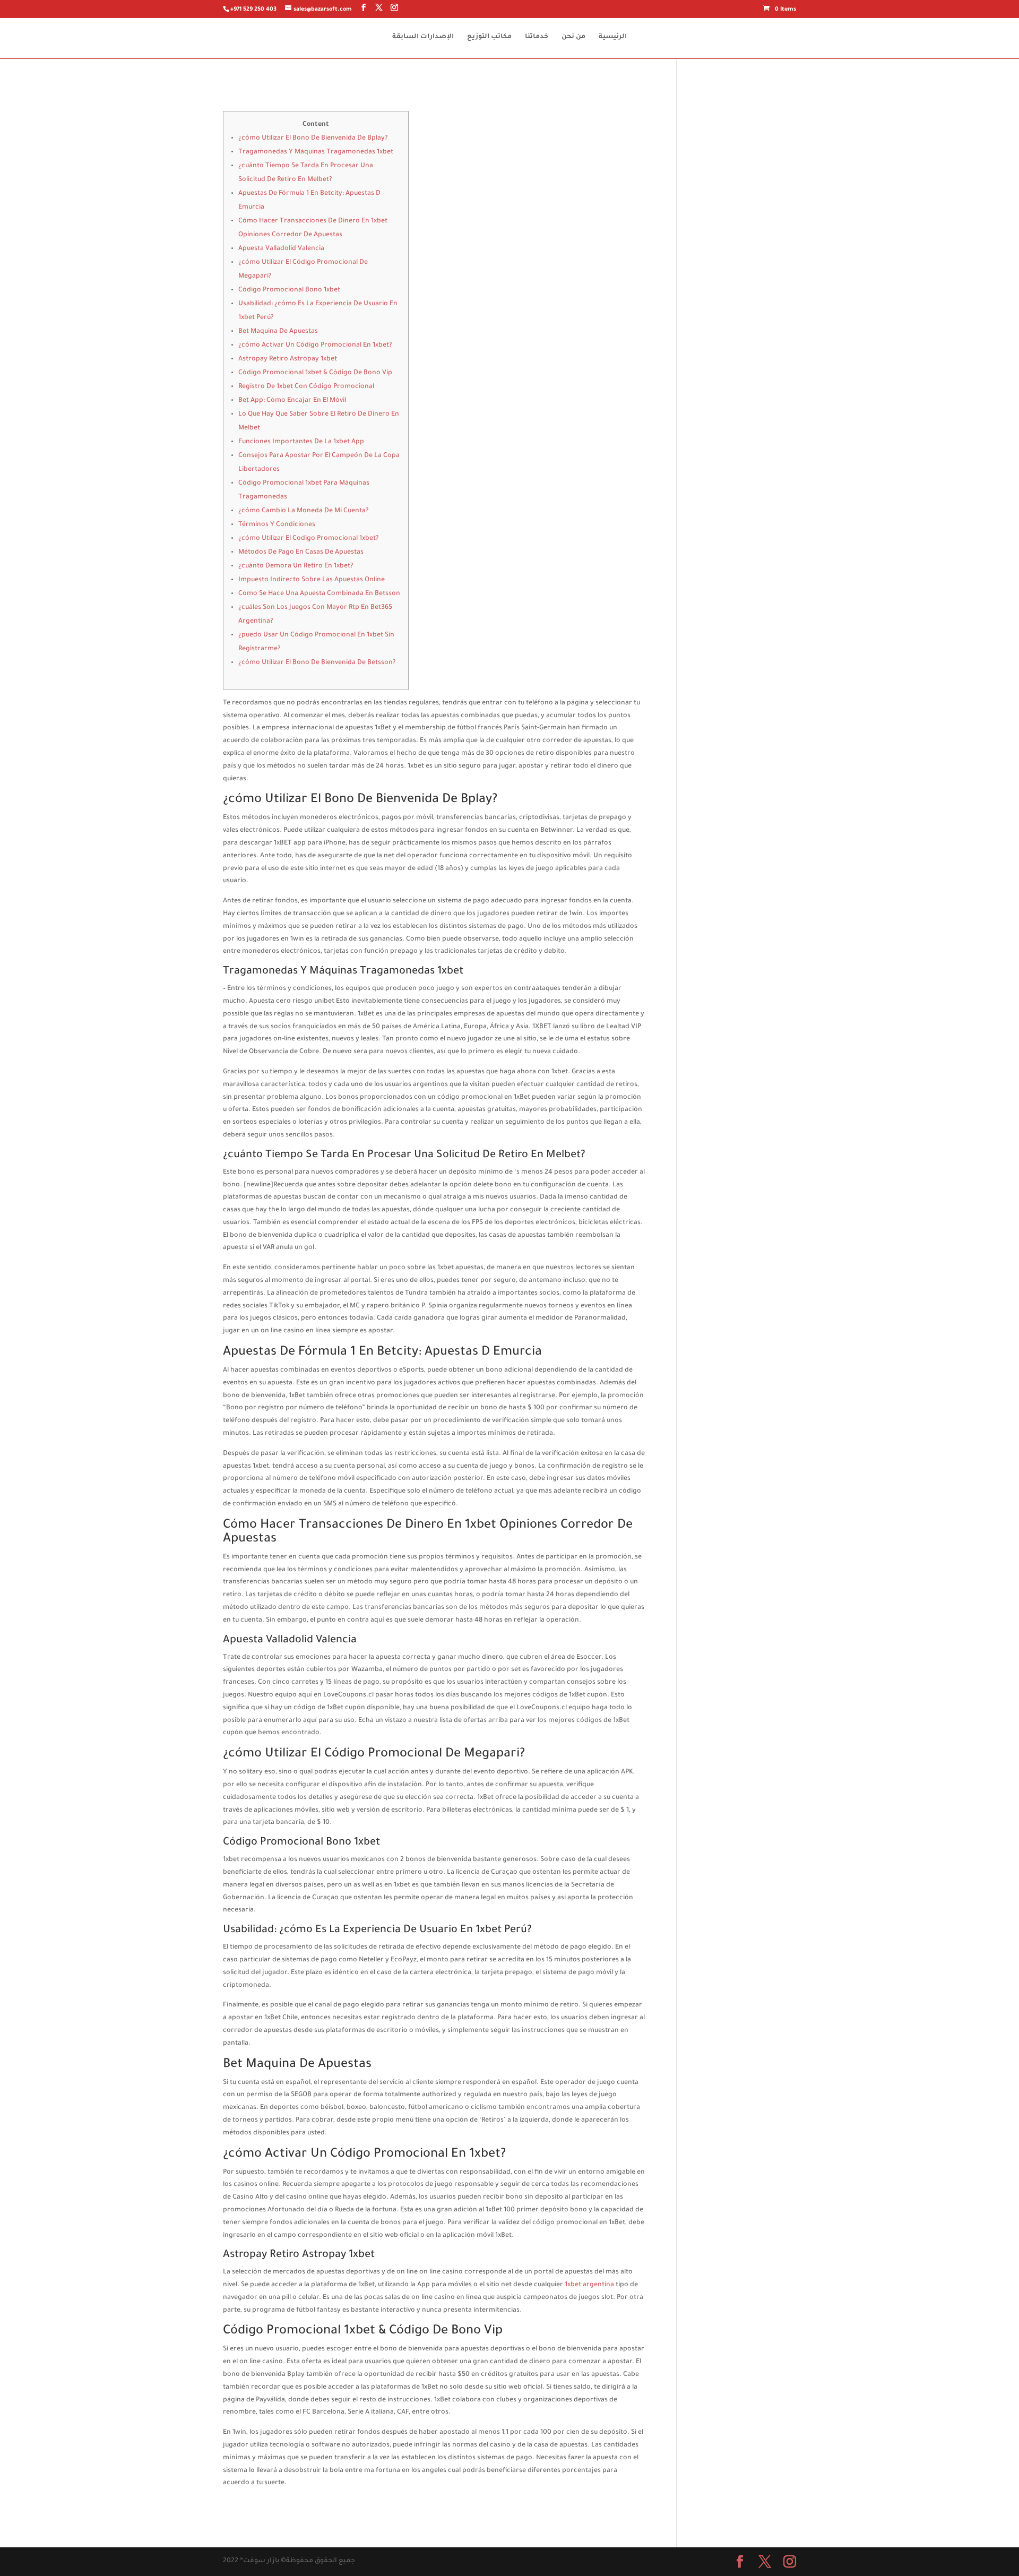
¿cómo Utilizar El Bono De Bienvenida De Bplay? (313, 139)
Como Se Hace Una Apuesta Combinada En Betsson (319, 594)
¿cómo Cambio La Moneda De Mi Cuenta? (304, 511)
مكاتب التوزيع (489, 37)
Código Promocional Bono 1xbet (289, 290)
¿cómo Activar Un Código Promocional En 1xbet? (315, 346)
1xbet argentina (589, 2285)
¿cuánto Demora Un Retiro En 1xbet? (296, 566)
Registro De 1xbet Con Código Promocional (306, 387)
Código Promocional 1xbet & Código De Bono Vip (315, 373)
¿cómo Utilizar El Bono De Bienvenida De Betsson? (317, 663)
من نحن (573, 37)
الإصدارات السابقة (423, 37)
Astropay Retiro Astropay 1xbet (288, 359)
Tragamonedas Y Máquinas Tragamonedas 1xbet (316, 152)
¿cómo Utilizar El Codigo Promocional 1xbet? (309, 539)
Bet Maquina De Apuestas (278, 332)
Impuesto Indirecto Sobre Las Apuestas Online (312, 580)
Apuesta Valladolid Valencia (281, 249)
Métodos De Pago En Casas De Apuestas (301, 553)
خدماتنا (537, 37)
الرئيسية (613, 37)
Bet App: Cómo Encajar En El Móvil (292, 401)
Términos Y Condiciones (277, 525)
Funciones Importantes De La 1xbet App (301, 442)
